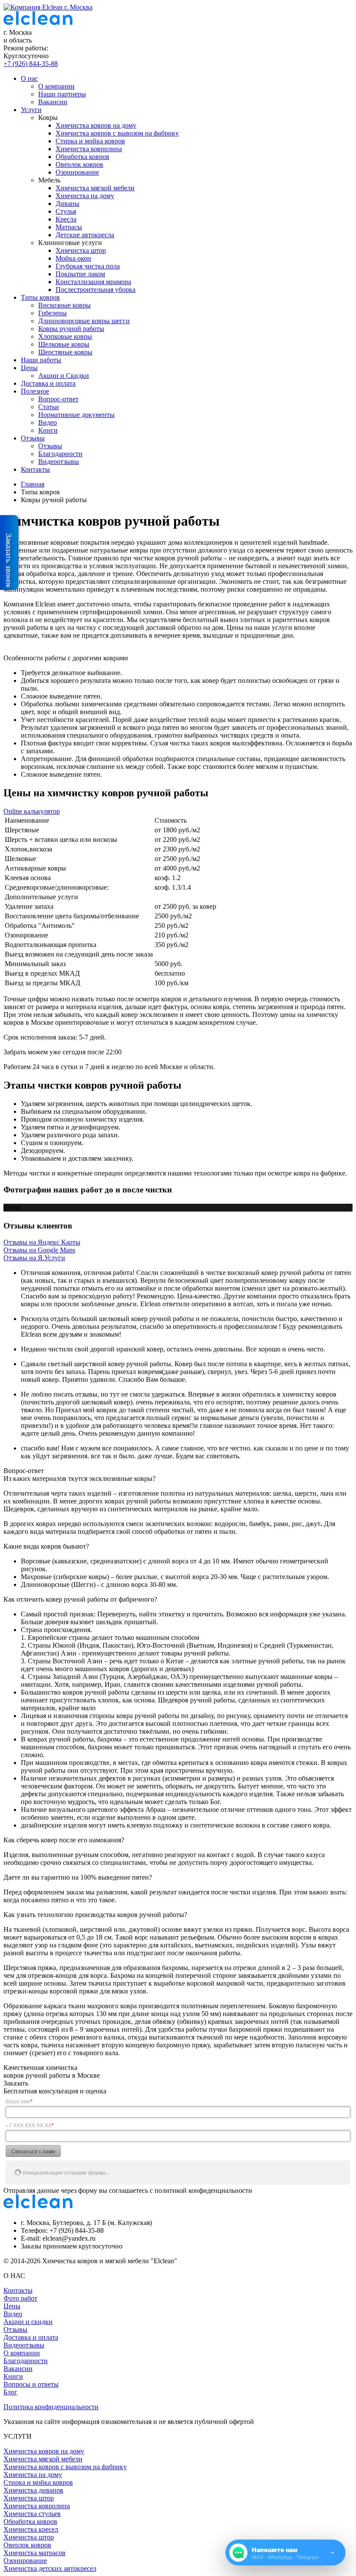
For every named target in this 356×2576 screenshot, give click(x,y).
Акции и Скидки (64, 376)
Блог (10, 2392)
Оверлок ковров (79, 164)
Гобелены (53, 313)
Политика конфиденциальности (51, 2407)
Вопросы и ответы (31, 2384)
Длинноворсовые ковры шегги (84, 321)
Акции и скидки (28, 2322)
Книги (48, 430)
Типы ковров (40, 297)
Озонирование (77, 172)
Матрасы (69, 227)
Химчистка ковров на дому (96, 125)
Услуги (31, 110)
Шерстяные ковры (65, 352)
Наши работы (41, 360)
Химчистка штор (81, 250)
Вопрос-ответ (58, 399)
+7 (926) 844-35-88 (31, 64)
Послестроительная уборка (96, 290)
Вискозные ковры (64, 305)
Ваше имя (19, 2101)
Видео (48, 422)
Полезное (35, 391)
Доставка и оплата (48, 383)
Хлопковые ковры (65, 336)
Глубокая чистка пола (88, 266)
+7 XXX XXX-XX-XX (30, 2125)
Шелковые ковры (64, 344)
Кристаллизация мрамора (93, 282)
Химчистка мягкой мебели (95, 188)
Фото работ (20, 2298)
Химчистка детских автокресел (50, 2568)
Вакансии (53, 102)
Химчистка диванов (33, 2490)
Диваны (68, 204)
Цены (29, 368)
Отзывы (33, 438)
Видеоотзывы (59, 462)
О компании (56, 86)
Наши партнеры (62, 94)
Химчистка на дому (85, 196)
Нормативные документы (76, 415)
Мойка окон (73, 258)
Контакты (35, 469)
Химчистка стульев (32, 2514)
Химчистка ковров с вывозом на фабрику (117, 133)
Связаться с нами (33, 2151)
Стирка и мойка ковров (90, 141)
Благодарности (60, 454)
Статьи (49, 407)
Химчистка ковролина (89, 149)
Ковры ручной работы (71, 329)
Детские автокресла (85, 235)
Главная (33, 484)
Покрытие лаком (80, 274)
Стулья (66, 211)
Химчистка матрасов (35, 2553)
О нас (29, 78)
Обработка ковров (82, 157)
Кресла (66, 219)
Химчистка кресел (31, 2529)
